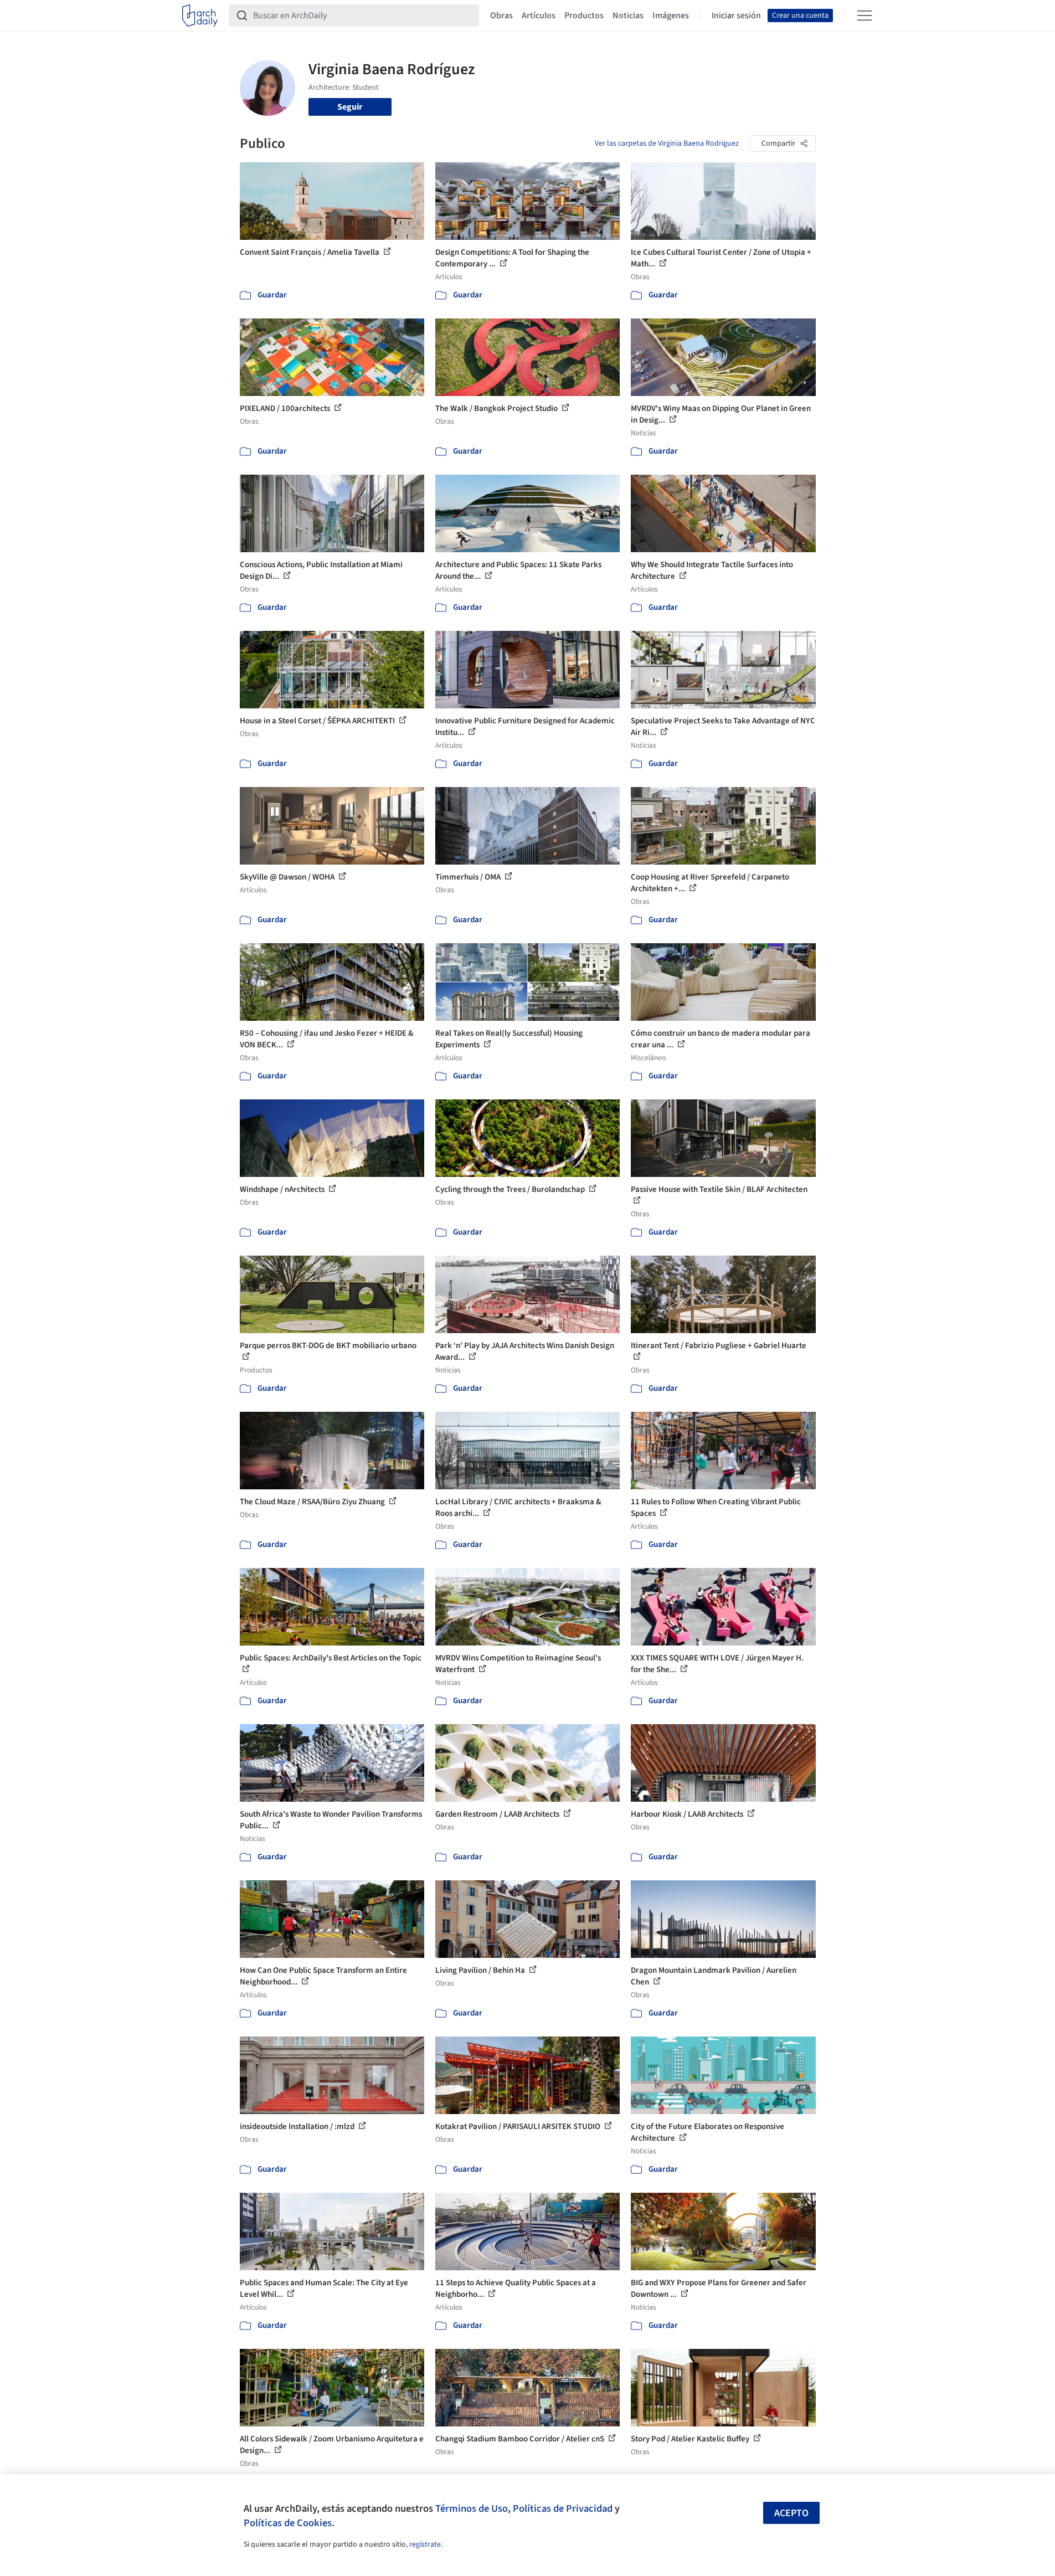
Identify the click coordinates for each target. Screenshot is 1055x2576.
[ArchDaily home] (200, 16)
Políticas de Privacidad (563, 2508)
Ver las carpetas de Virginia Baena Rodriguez (667, 143)
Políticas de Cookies (288, 2523)
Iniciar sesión (736, 16)
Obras (501, 16)
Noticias (628, 16)
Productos (584, 16)
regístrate (425, 2544)
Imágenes (671, 16)
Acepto (791, 2513)
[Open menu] (864, 16)
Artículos (539, 16)
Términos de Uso (472, 2508)
